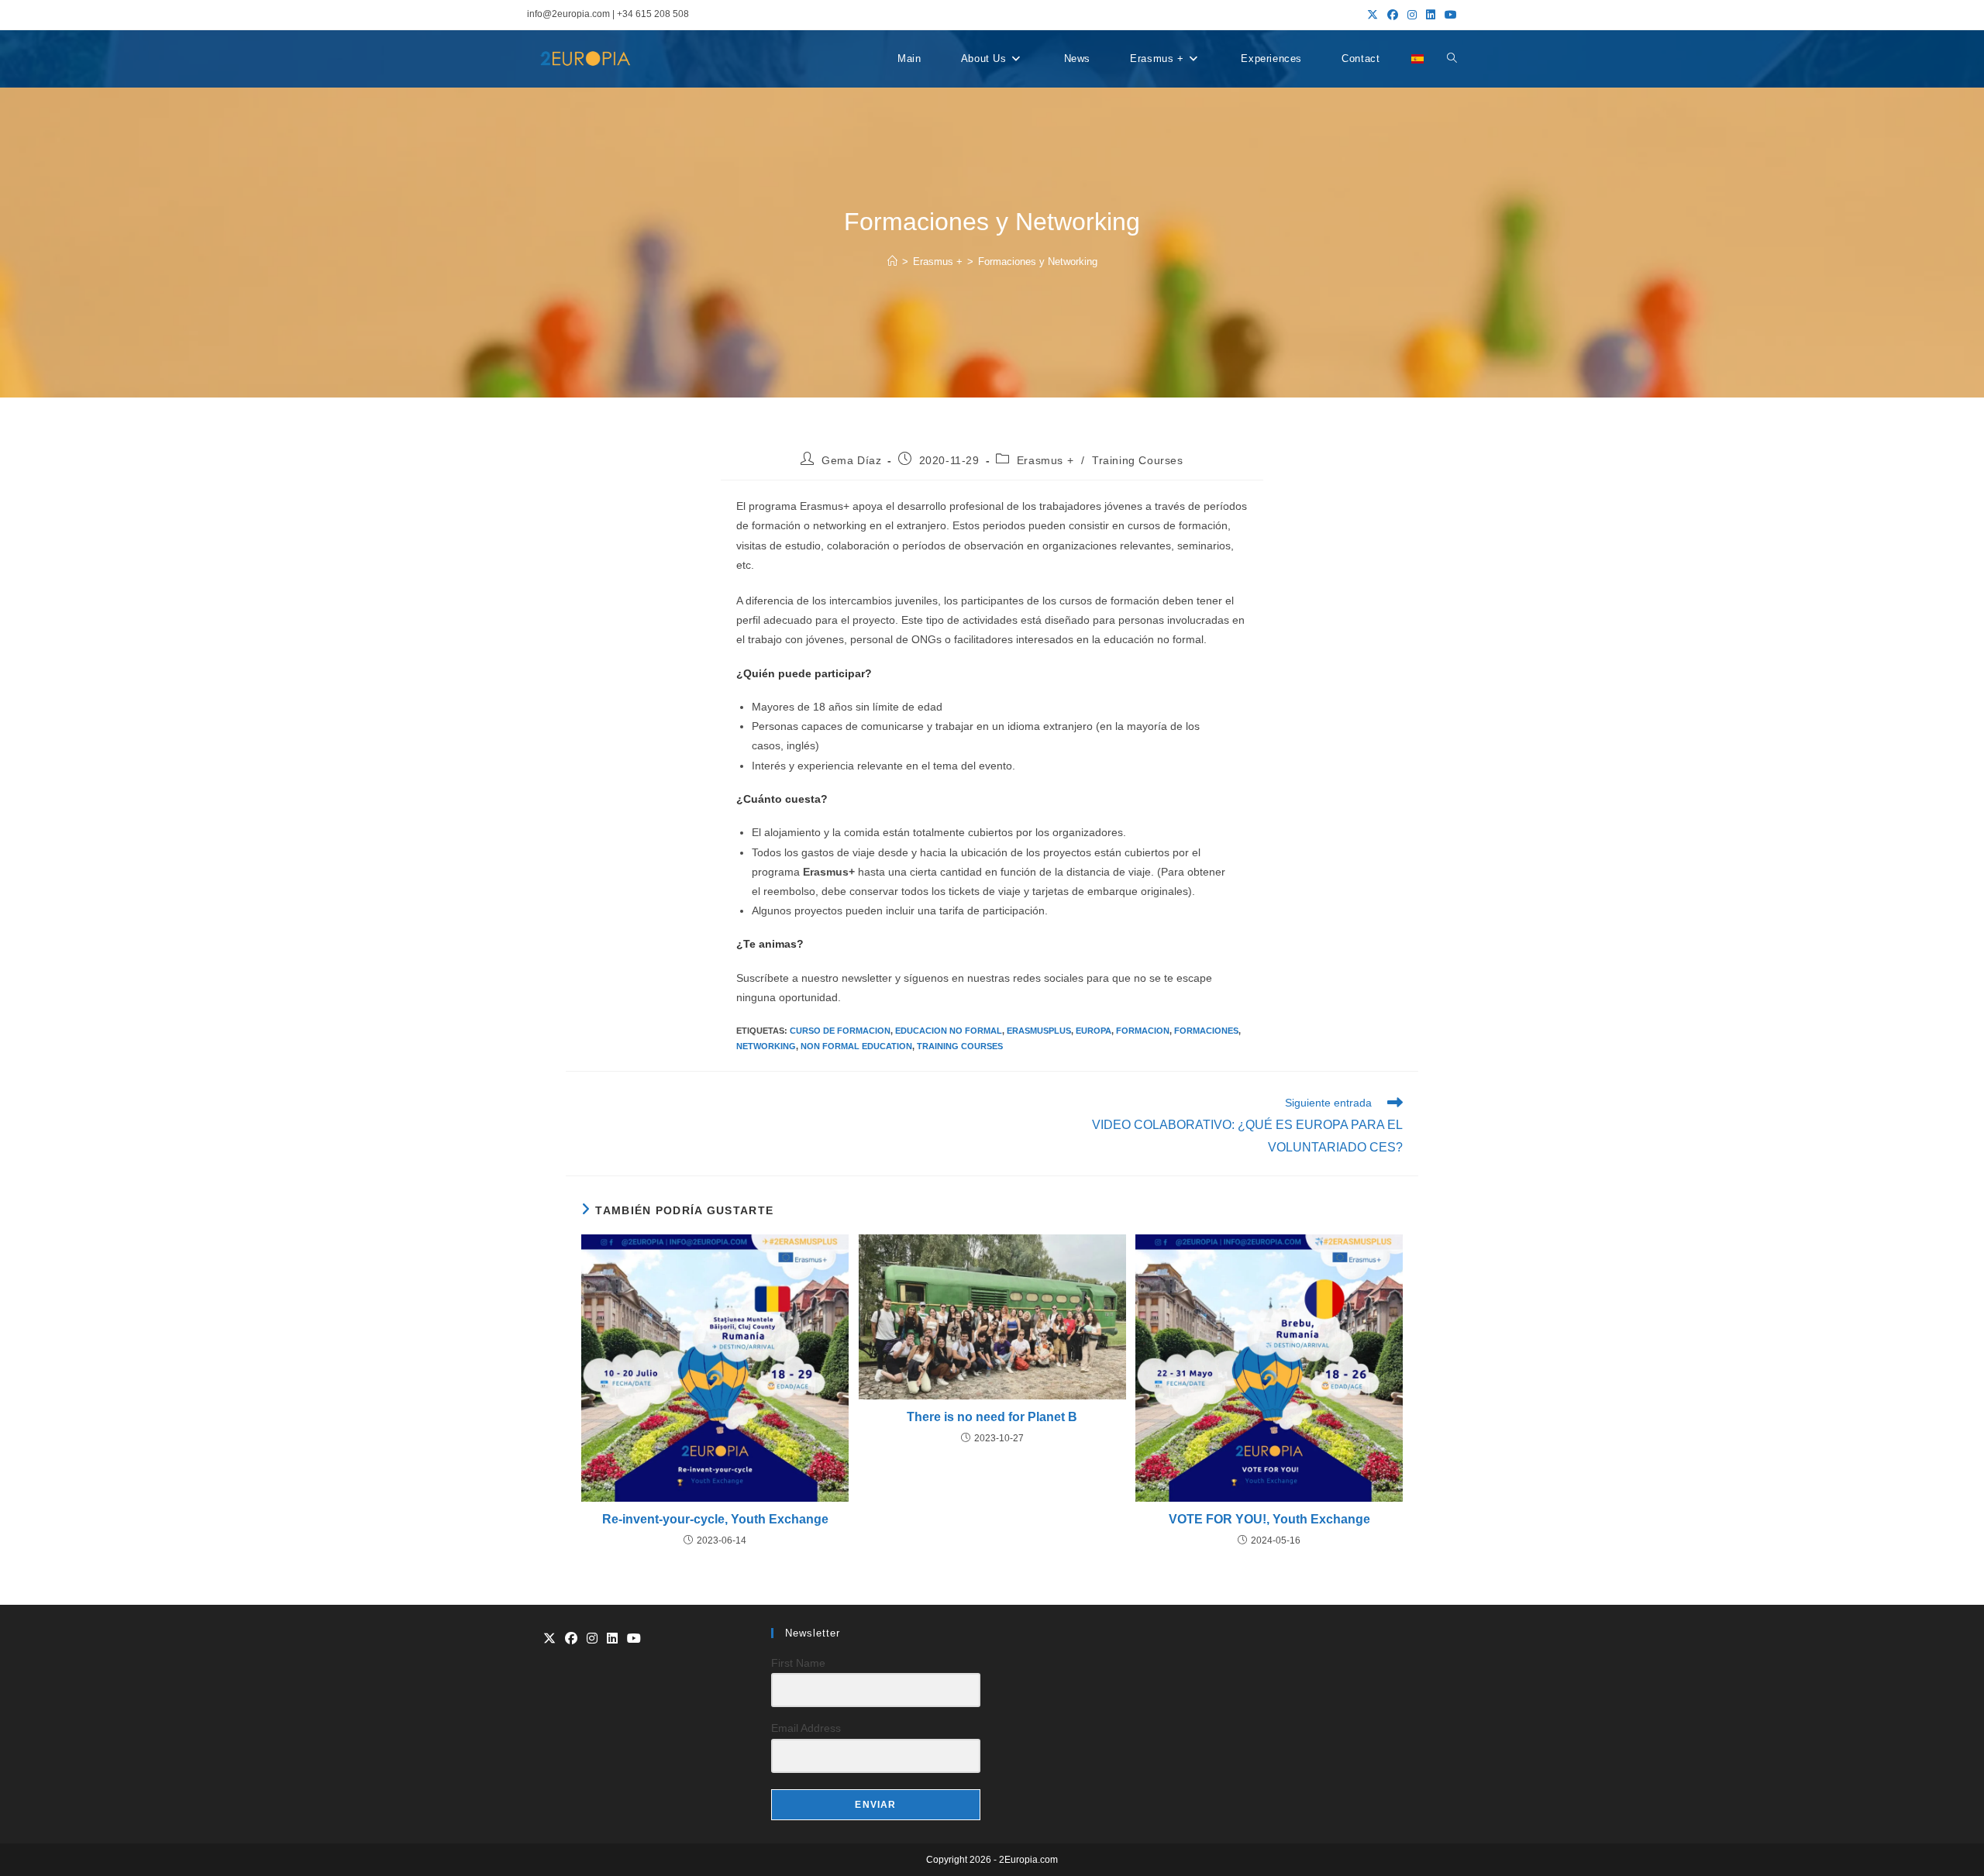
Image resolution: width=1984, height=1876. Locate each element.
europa (1094, 1031)
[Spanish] (1417, 59)
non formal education (856, 1046)
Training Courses (1138, 460)
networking (766, 1046)
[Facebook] (571, 1639)
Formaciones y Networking (1038, 262)
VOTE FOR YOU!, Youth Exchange (1269, 1519)
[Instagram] (592, 1639)
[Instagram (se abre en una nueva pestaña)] (1412, 15)
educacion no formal (949, 1031)
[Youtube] (634, 1639)
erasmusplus (1039, 1031)
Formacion (1143, 1031)
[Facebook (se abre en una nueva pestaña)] (1393, 15)
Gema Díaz (851, 460)
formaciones (1206, 1031)
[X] (549, 1639)
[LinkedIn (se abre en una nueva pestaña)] (1431, 15)
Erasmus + (1045, 460)
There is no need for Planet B (992, 1417)
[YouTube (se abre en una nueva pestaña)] (1448, 15)
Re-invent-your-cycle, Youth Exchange (715, 1519)
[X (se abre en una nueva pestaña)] (1373, 15)
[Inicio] (892, 262)
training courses (960, 1046)
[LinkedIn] (612, 1639)
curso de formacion (840, 1031)
